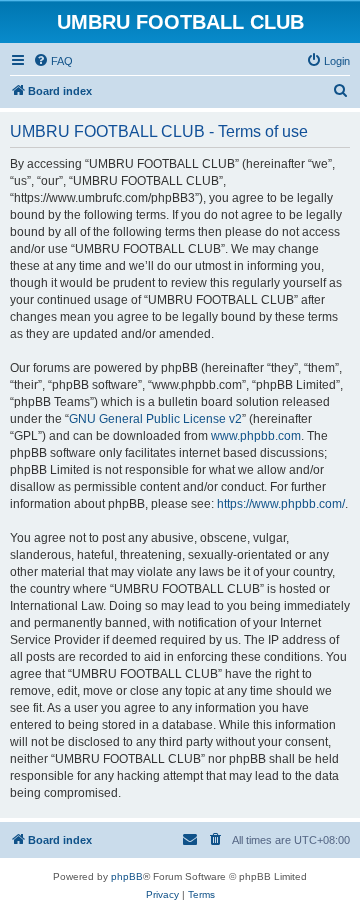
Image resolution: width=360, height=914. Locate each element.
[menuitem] (53, 61)
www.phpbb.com (256, 436)
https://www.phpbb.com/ (281, 504)
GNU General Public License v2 (155, 419)
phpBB (127, 876)
